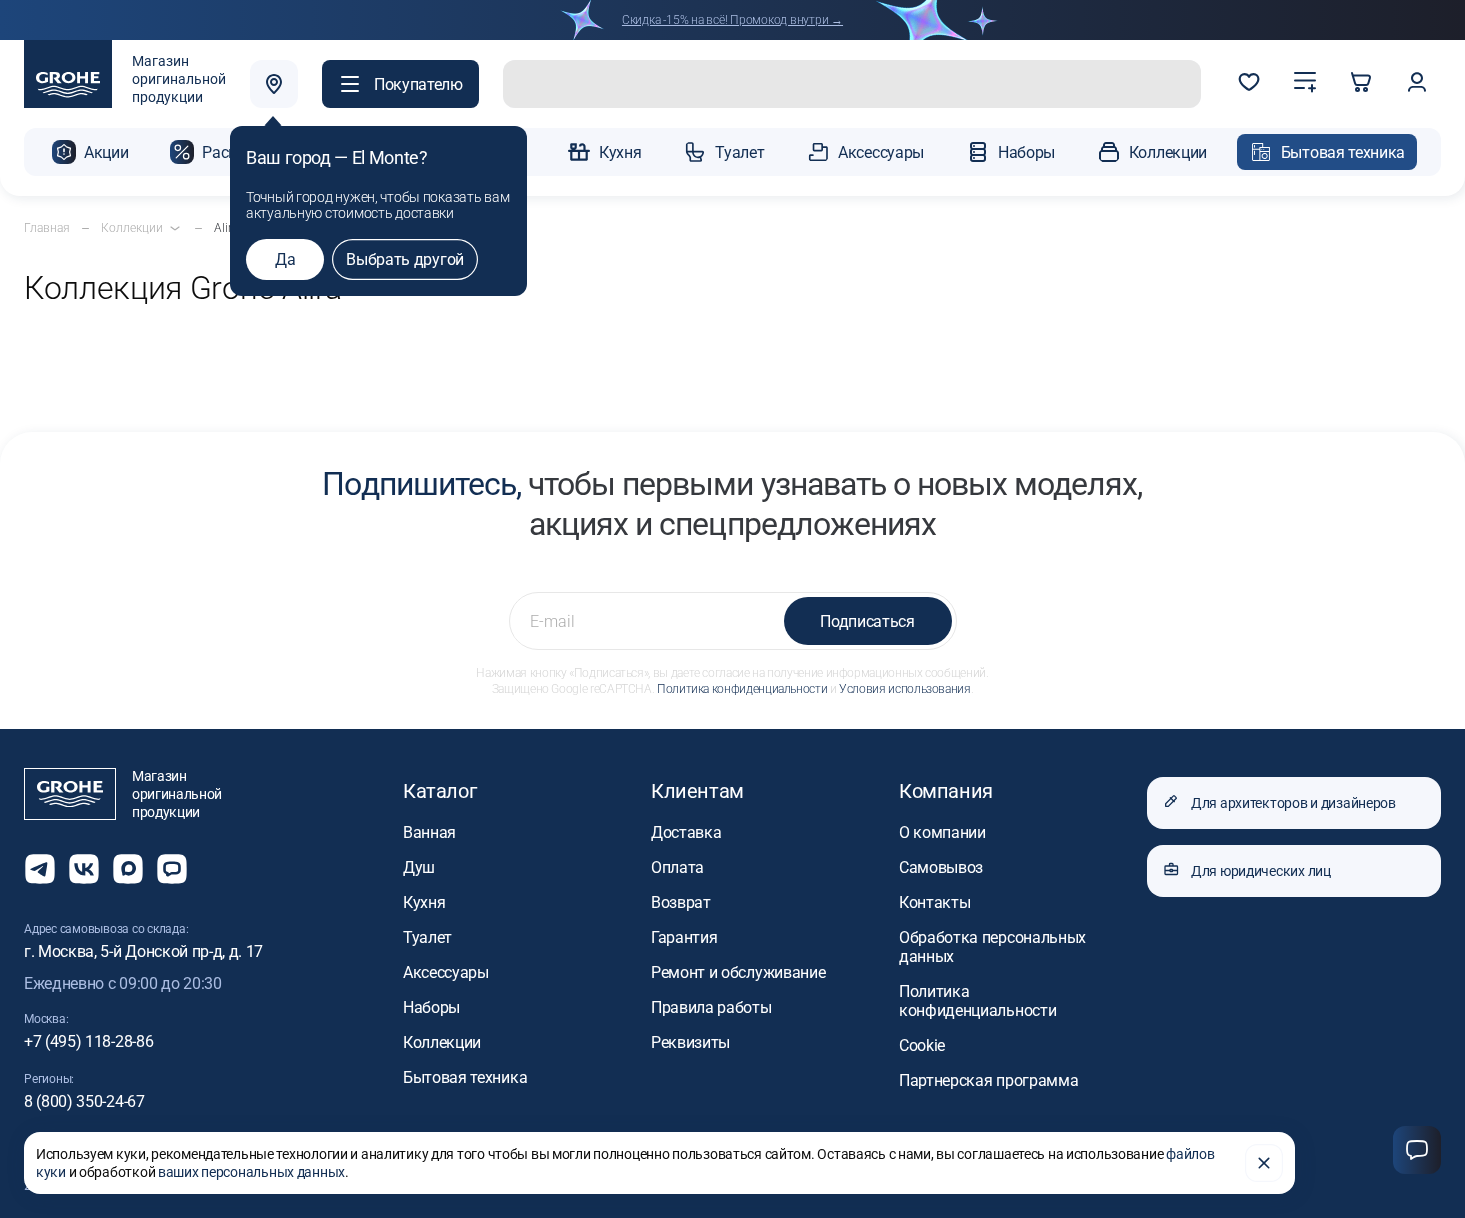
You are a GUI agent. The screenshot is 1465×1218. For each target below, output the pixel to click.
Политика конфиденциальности (742, 689)
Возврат (681, 902)
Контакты (934, 902)
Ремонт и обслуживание (738, 972)
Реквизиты (690, 1042)
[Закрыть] (1264, 1163)
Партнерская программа (988, 1080)
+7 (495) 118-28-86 (88, 1041)
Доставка (686, 832)
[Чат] (1417, 1150)
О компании (942, 832)
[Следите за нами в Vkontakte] (84, 869)
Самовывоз (941, 867)
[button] (400, 84)
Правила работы (711, 1007)
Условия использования (904, 689)
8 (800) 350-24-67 (84, 1101)
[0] (1249, 84)
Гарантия (684, 937)
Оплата (677, 867)
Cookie (922, 1045)
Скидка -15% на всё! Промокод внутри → (732, 20)
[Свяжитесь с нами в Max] (128, 869)
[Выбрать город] (274, 84)
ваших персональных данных (251, 1172)
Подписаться (867, 621)
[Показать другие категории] (175, 228)
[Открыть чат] (172, 869)
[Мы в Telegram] (40, 869)
